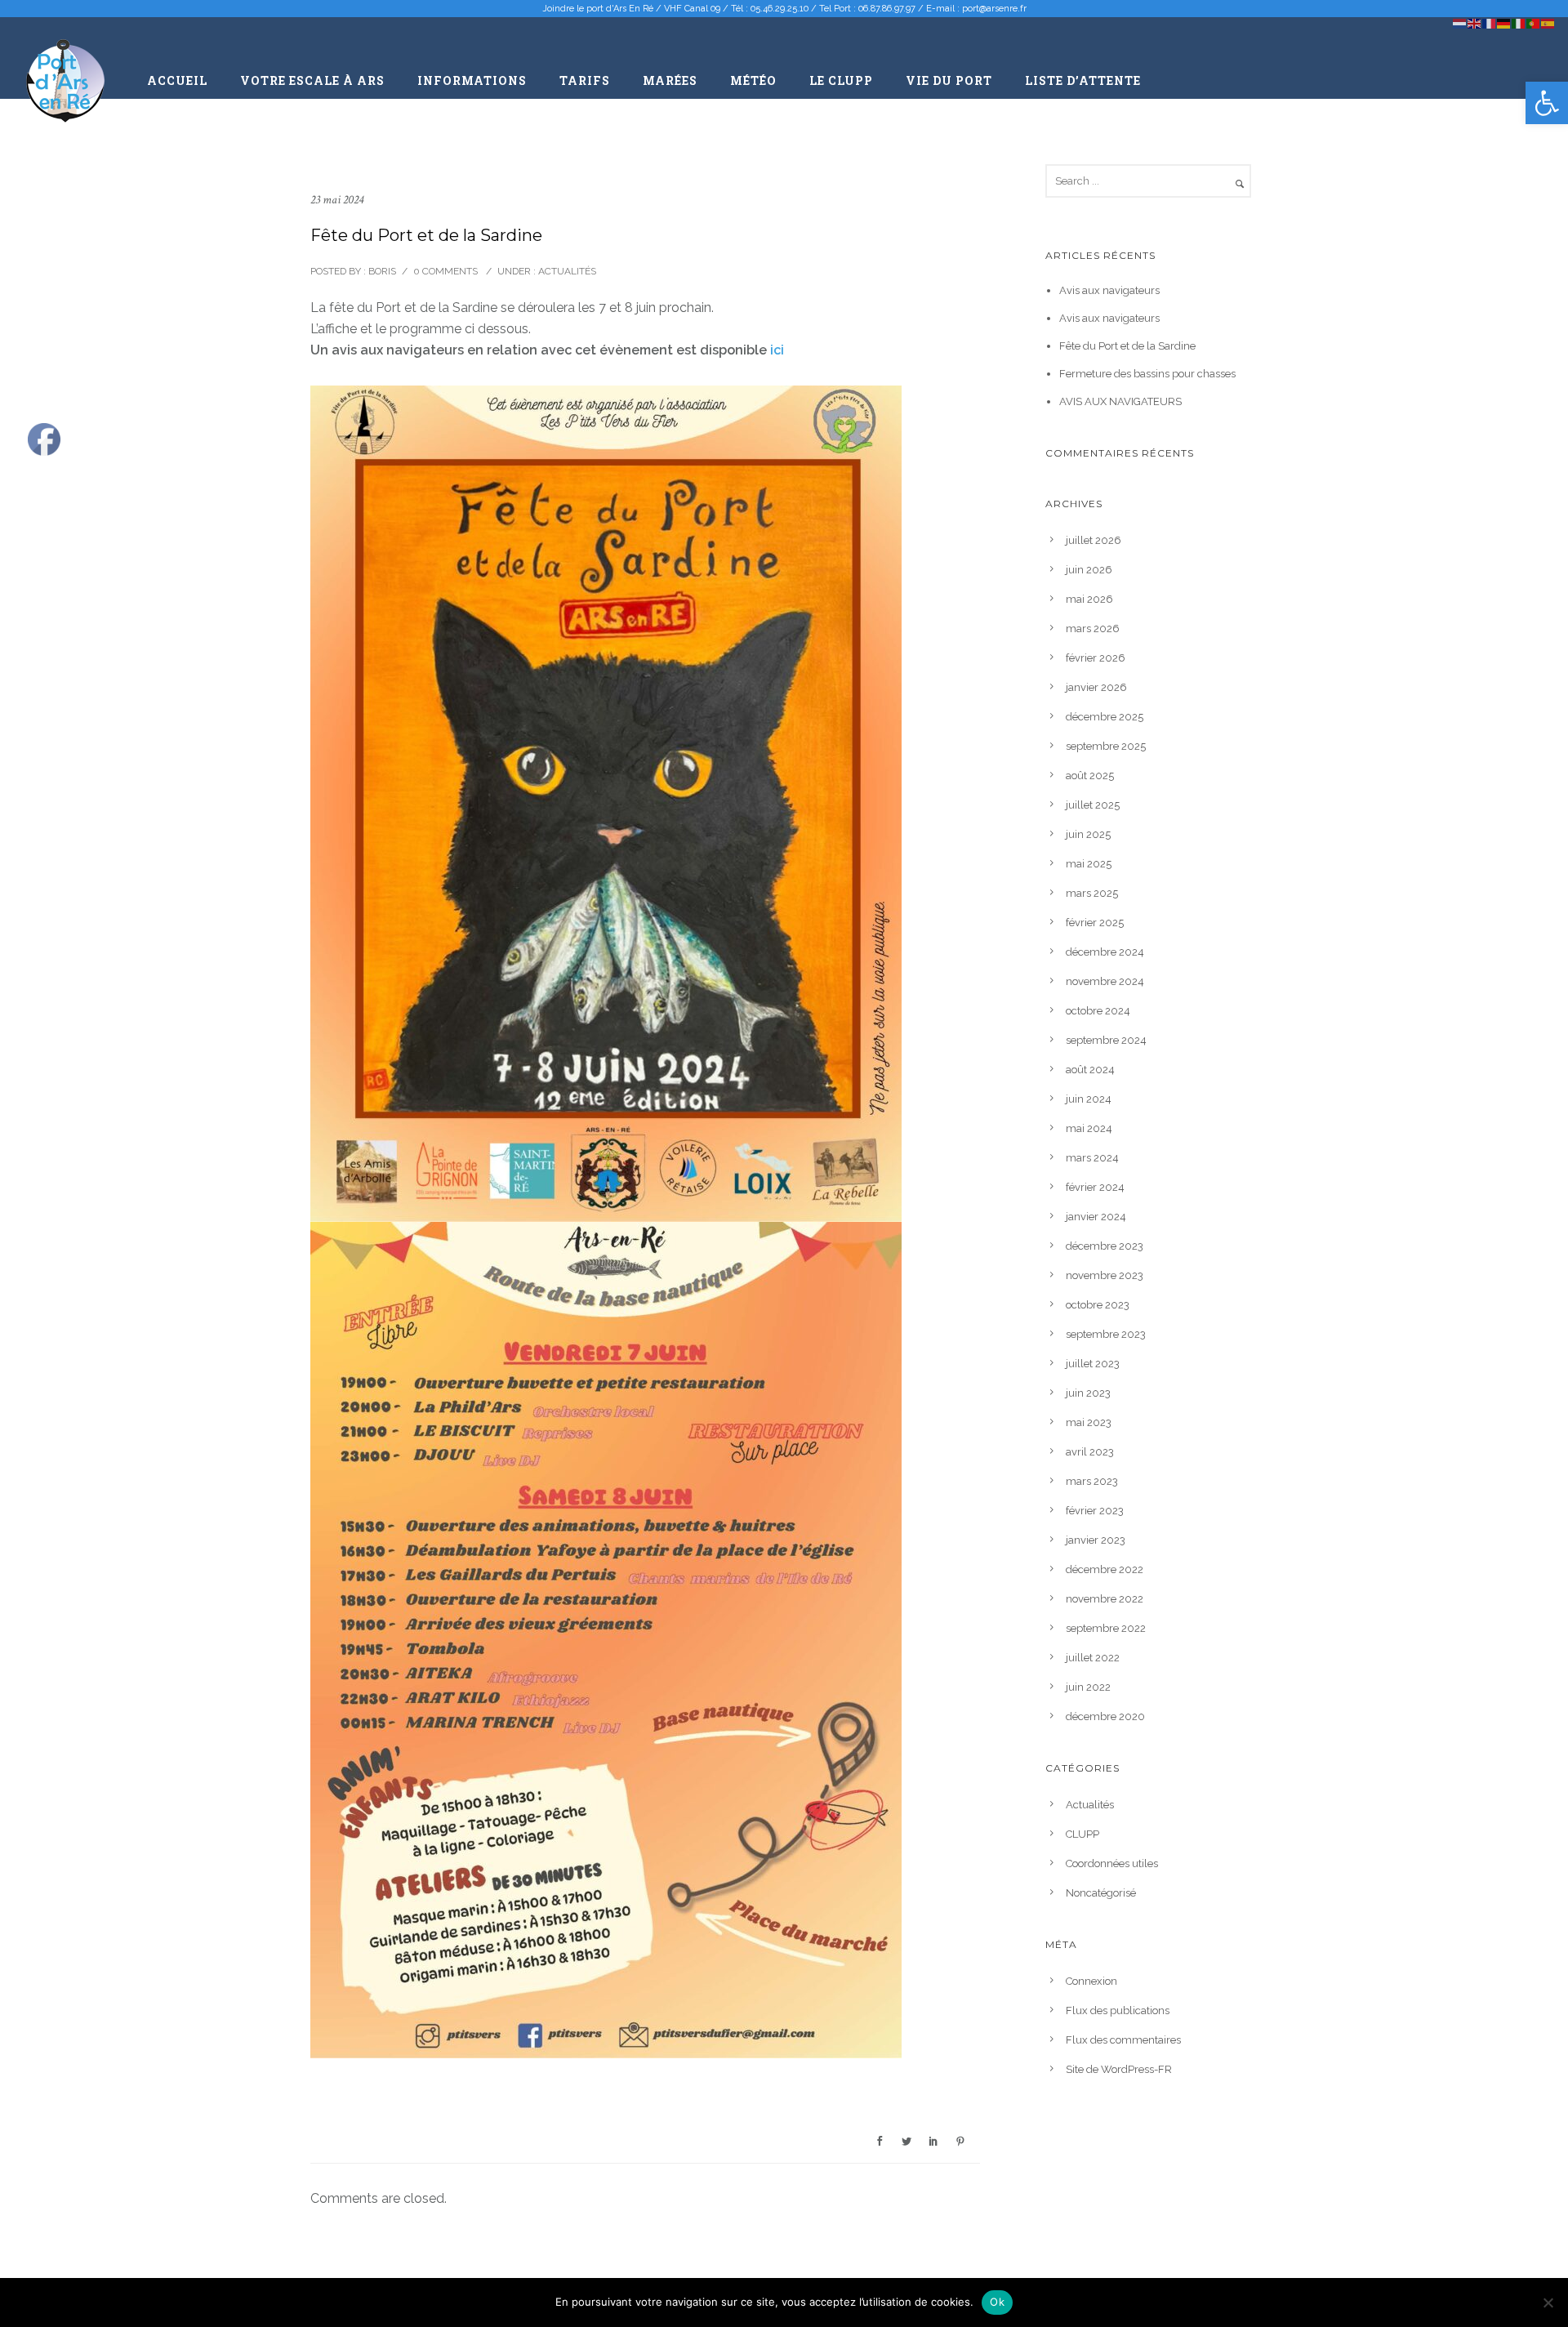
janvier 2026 (1096, 687)
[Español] (1548, 22)
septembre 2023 (1106, 1334)
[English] (1475, 22)
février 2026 (1096, 658)
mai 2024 (1089, 1128)
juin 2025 (1088, 834)
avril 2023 (1090, 1452)
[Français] (1490, 22)
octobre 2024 (1098, 1011)
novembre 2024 (1105, 981)
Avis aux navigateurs (1109, 290)
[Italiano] (1519, 22)
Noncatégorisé (1101, 1893)
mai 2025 (1089, 864)
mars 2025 (1092, 893)
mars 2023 (1092, 1481)
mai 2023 (1089, 1422)
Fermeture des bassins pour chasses (1147, 374)
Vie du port (949, 80)
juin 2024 (1089, 1099)
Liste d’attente (1083, 80)
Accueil (177, 80)
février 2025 (1095, 923)
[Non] (1548, 2302)
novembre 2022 (1105, 1599)
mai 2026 (1089, 599)
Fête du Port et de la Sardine (1127, 346)
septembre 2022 (1106, 1628)
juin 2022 (1088, 1687)
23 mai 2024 (337, 200)
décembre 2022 (1105, 1569)
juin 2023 (1088, 1393)
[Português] (1534, 22)
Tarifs (585, 80)
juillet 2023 (1093, 1364)
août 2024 (1090, 1070)
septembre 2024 (1106, 1040)
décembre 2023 (1105, 1246)
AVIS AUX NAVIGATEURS (1120, 401)
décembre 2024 (1105, 952)
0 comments (445, 271)
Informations (472, 80)
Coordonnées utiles (1112, 1863)
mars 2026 (1093, 629)
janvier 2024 (1096, 1217)
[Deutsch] (1504, 22)
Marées (670, 80)
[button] (1547, 103)
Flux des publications (1118, 2010)
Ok (997, 2302)
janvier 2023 (1096, 1540)
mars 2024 (1092, 1158)
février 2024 (1095, 1187)
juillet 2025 (1093, 805)
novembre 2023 (1105, 1275)
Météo (753, 80)
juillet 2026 (1094, 540)
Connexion (1091, 1981)
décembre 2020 (1105, 1716)
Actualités (566, 271)
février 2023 (1095, 1511)
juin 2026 (1089, 570)
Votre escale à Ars (312, 80)
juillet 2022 (1093, 1658)
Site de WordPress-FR (1119, 2069)
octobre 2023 (1098, 1305)
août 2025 (1090, 776)
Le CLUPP (841, 80)
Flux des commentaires (1123, 2040)
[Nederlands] (1460, 22)
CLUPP (1082, 1834)
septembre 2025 (1106, 746)
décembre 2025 (1105, 717)
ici (777, 350)
